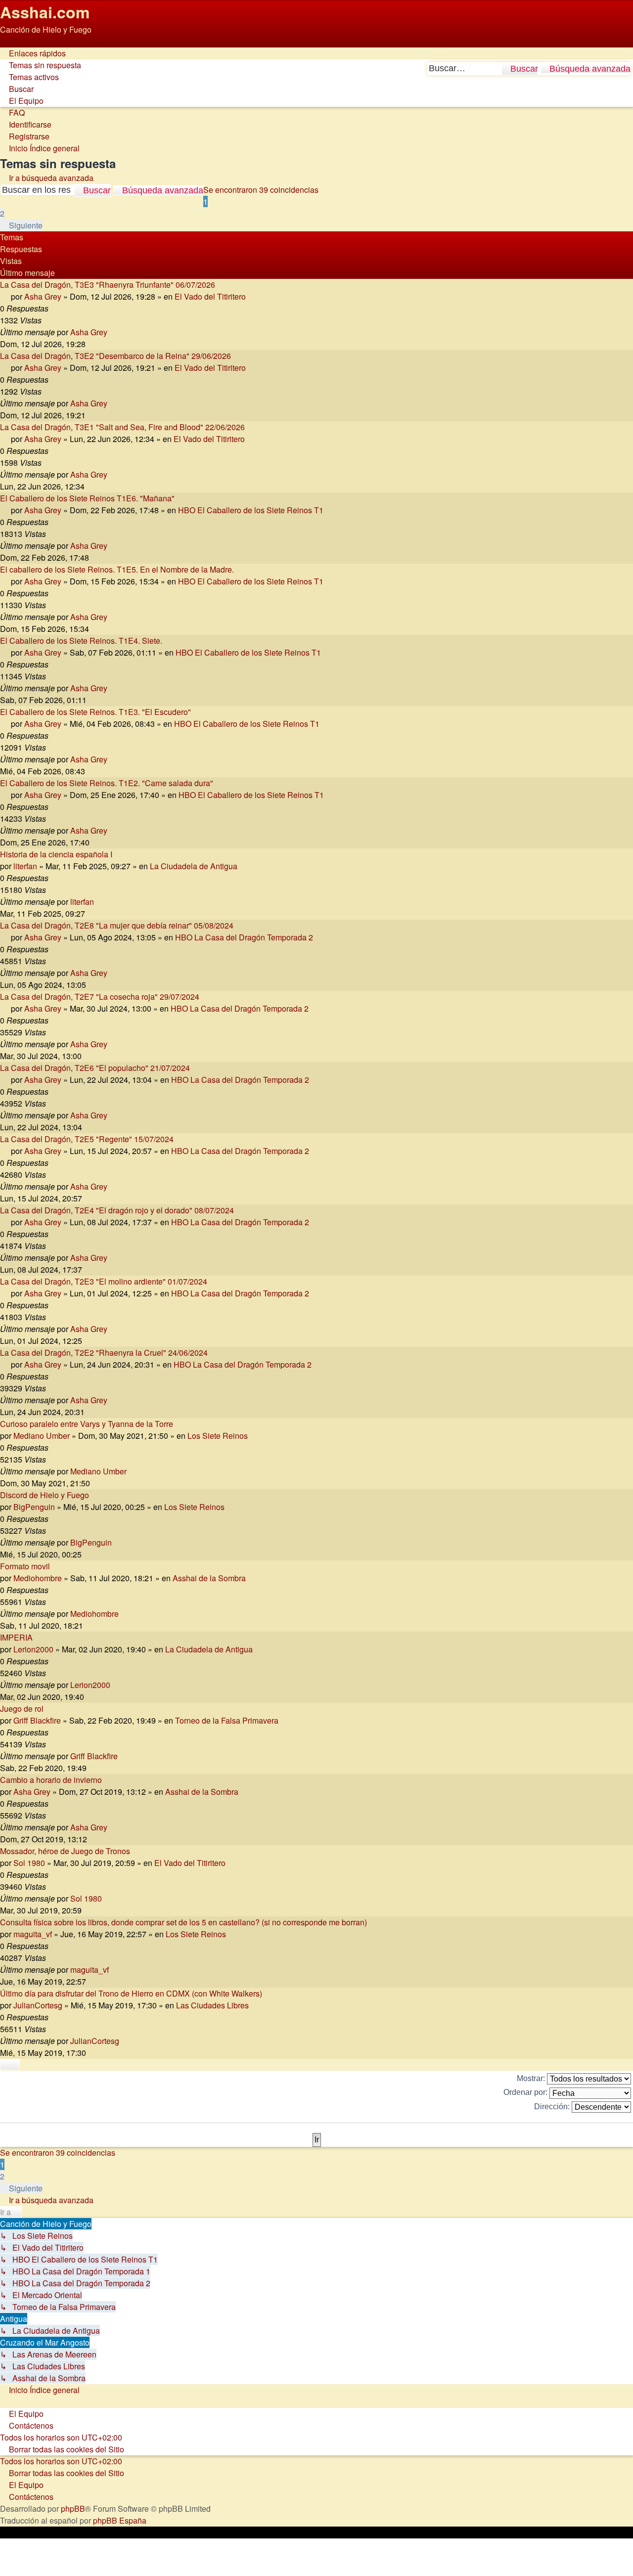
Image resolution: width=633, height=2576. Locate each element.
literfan (25, 866)
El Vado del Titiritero (210, 296)
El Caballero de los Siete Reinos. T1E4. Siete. (81, 641)
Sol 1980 (29, 1863)
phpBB (73, 2509)
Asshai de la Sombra (209, 1578)
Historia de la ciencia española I (56, 854)
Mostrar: (532, 2078)
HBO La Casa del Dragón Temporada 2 (244, 937)
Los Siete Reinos (218, 1436)
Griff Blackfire (37, 1720)
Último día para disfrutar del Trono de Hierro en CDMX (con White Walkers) (131, 1993)
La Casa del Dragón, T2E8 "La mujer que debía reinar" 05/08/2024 (117, 925)
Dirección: (553, 2107)
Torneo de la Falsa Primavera (227, 1720)
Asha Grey (43, 296)
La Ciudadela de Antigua (194, 866)
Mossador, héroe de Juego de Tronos (65, 1851)
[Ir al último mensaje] (113, 332)
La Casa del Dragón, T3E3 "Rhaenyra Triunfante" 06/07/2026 (108, 285)
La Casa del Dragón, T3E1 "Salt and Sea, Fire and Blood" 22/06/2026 (122, 427)
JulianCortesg (38, 2005)
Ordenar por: (526, 2092)
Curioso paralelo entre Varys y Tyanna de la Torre (87, 1424)
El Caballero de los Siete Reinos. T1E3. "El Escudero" (95, 712)
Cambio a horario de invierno (51, 1780)
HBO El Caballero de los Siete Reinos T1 (251, 510)
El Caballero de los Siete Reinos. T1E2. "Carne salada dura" (107, 783)
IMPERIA (16, 1637)
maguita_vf (33, 1934)
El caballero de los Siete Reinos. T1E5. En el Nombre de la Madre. (117, 569)
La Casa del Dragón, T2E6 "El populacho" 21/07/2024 (95, 1068)
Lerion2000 (33, 1649)
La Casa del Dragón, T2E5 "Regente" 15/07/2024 (87, 1139)
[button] (21, 225)
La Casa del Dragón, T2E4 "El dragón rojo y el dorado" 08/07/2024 (117, 1210)
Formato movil (25, 1566)
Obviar (12, 41)
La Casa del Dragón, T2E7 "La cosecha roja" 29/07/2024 (100, 997)
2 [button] (2, 213)
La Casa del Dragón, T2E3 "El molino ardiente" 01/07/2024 (104, 1281)
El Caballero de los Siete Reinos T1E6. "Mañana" (87, 498)
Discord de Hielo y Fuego (45, 1495)
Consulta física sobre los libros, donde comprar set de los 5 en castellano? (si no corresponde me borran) (183, 1922)
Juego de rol (22, 1709)
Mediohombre (38, 1578)
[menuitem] (41, 65)
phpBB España (120, 2520)
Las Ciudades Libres (212, 2005)
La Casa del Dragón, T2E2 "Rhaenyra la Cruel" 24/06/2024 (104, 1353)
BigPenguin (34, 1507)
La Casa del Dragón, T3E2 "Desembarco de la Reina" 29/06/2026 (115, 356)
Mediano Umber (42, 1436)
